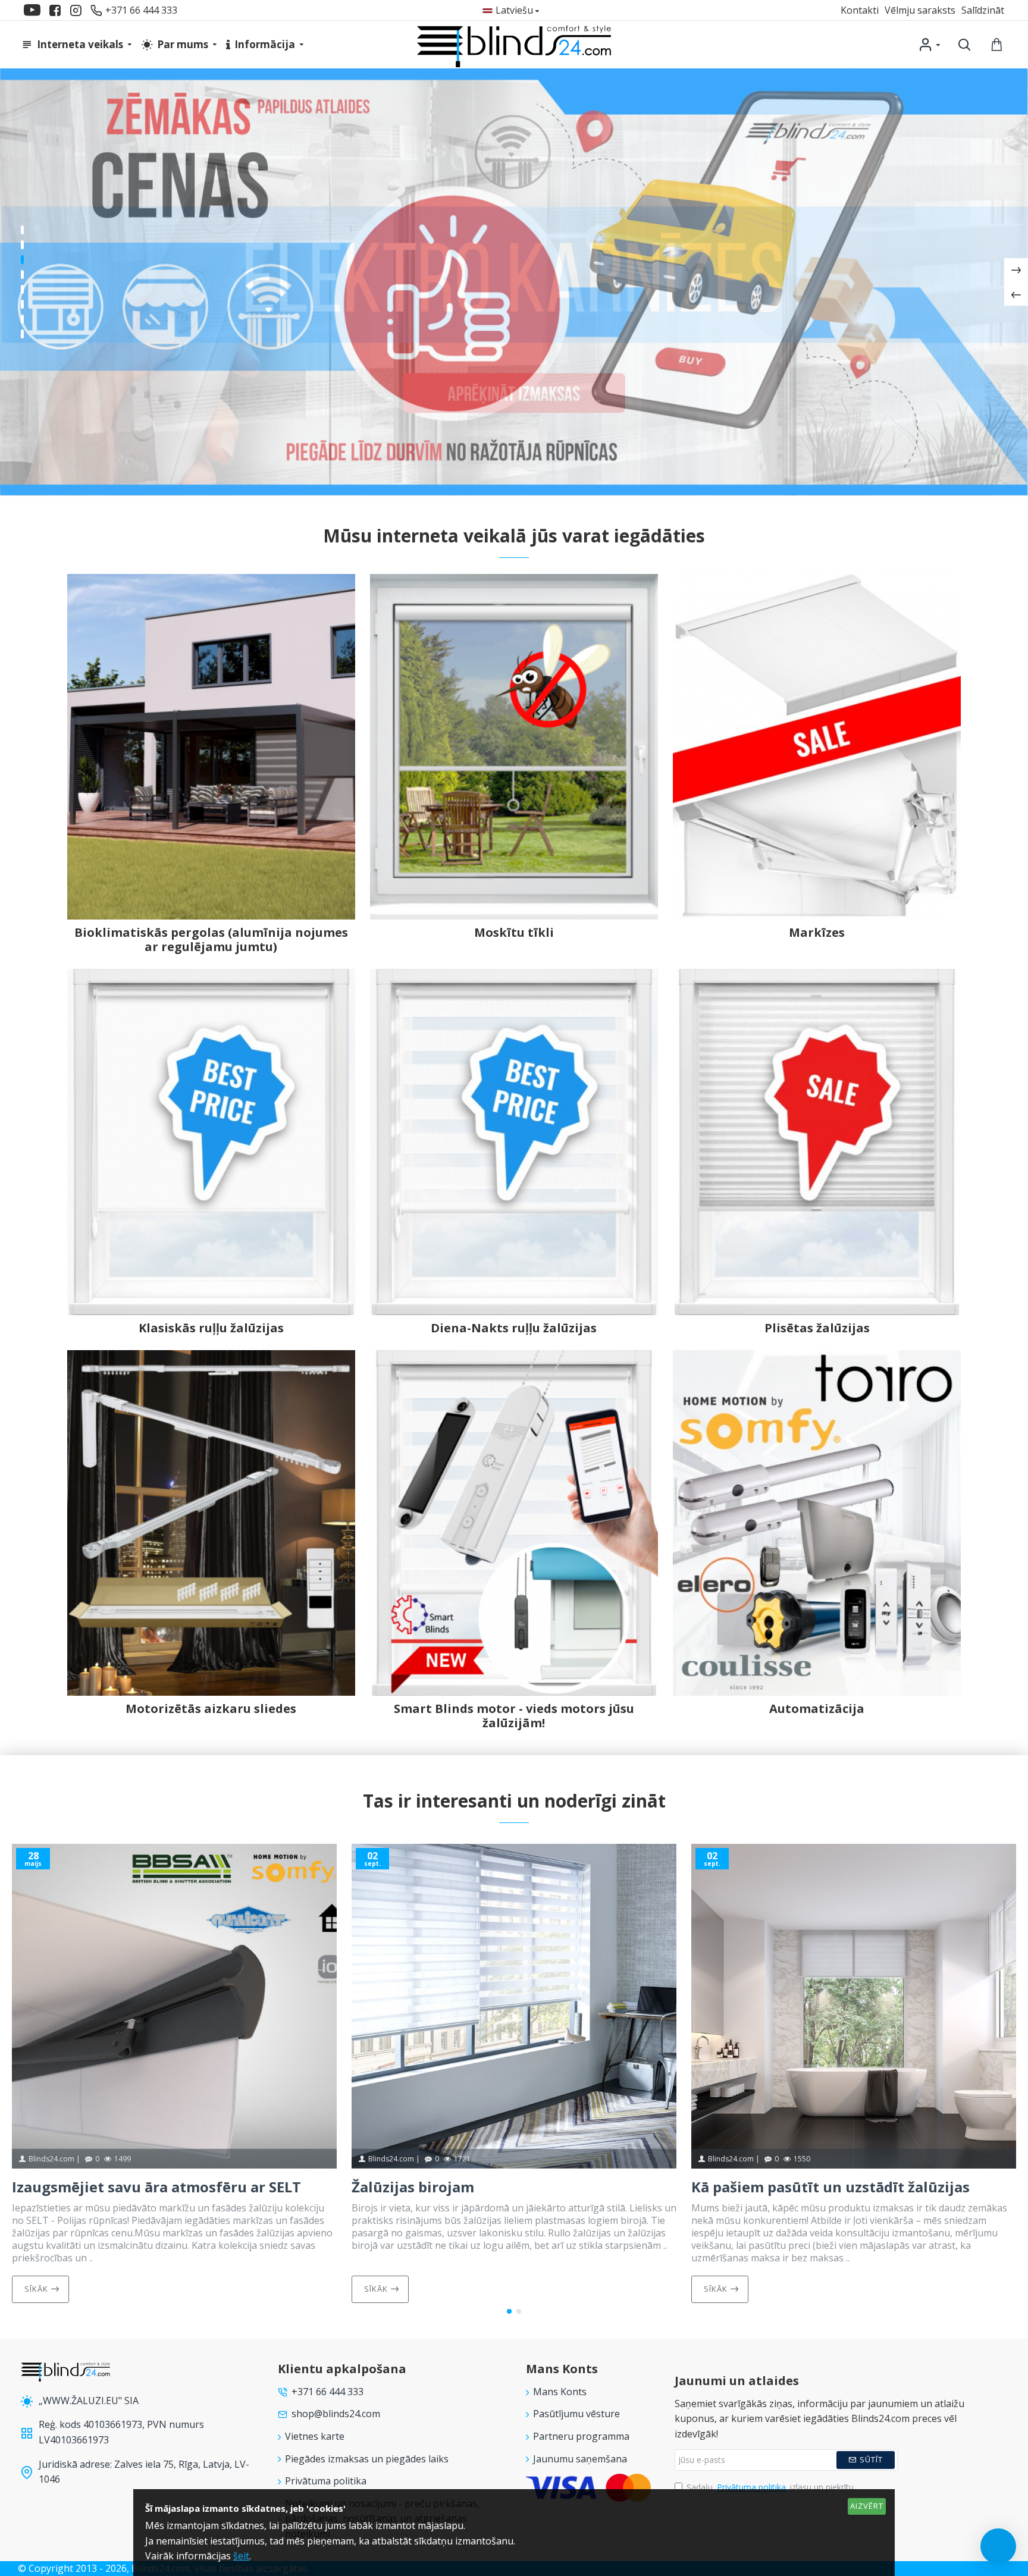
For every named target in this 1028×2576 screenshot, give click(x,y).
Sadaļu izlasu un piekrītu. (771, 2487)
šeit (241, 2556)
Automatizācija (817, 1709)
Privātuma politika (751, 2487)
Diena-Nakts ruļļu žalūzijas (514, 1328)
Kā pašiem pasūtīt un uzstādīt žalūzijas (830, 2187)
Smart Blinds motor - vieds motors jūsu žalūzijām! (514, 1716)
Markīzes (817, 933)
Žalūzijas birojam (413, 2187)
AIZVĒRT (867, 2506)
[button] (509, 2311)
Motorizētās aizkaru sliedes (211, 1709)
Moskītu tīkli (514, 933)
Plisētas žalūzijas (817, 1328)
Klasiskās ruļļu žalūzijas (211, 1328)
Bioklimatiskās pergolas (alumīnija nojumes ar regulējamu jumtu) (211, 940)
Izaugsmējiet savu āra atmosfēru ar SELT (156, 2187)
